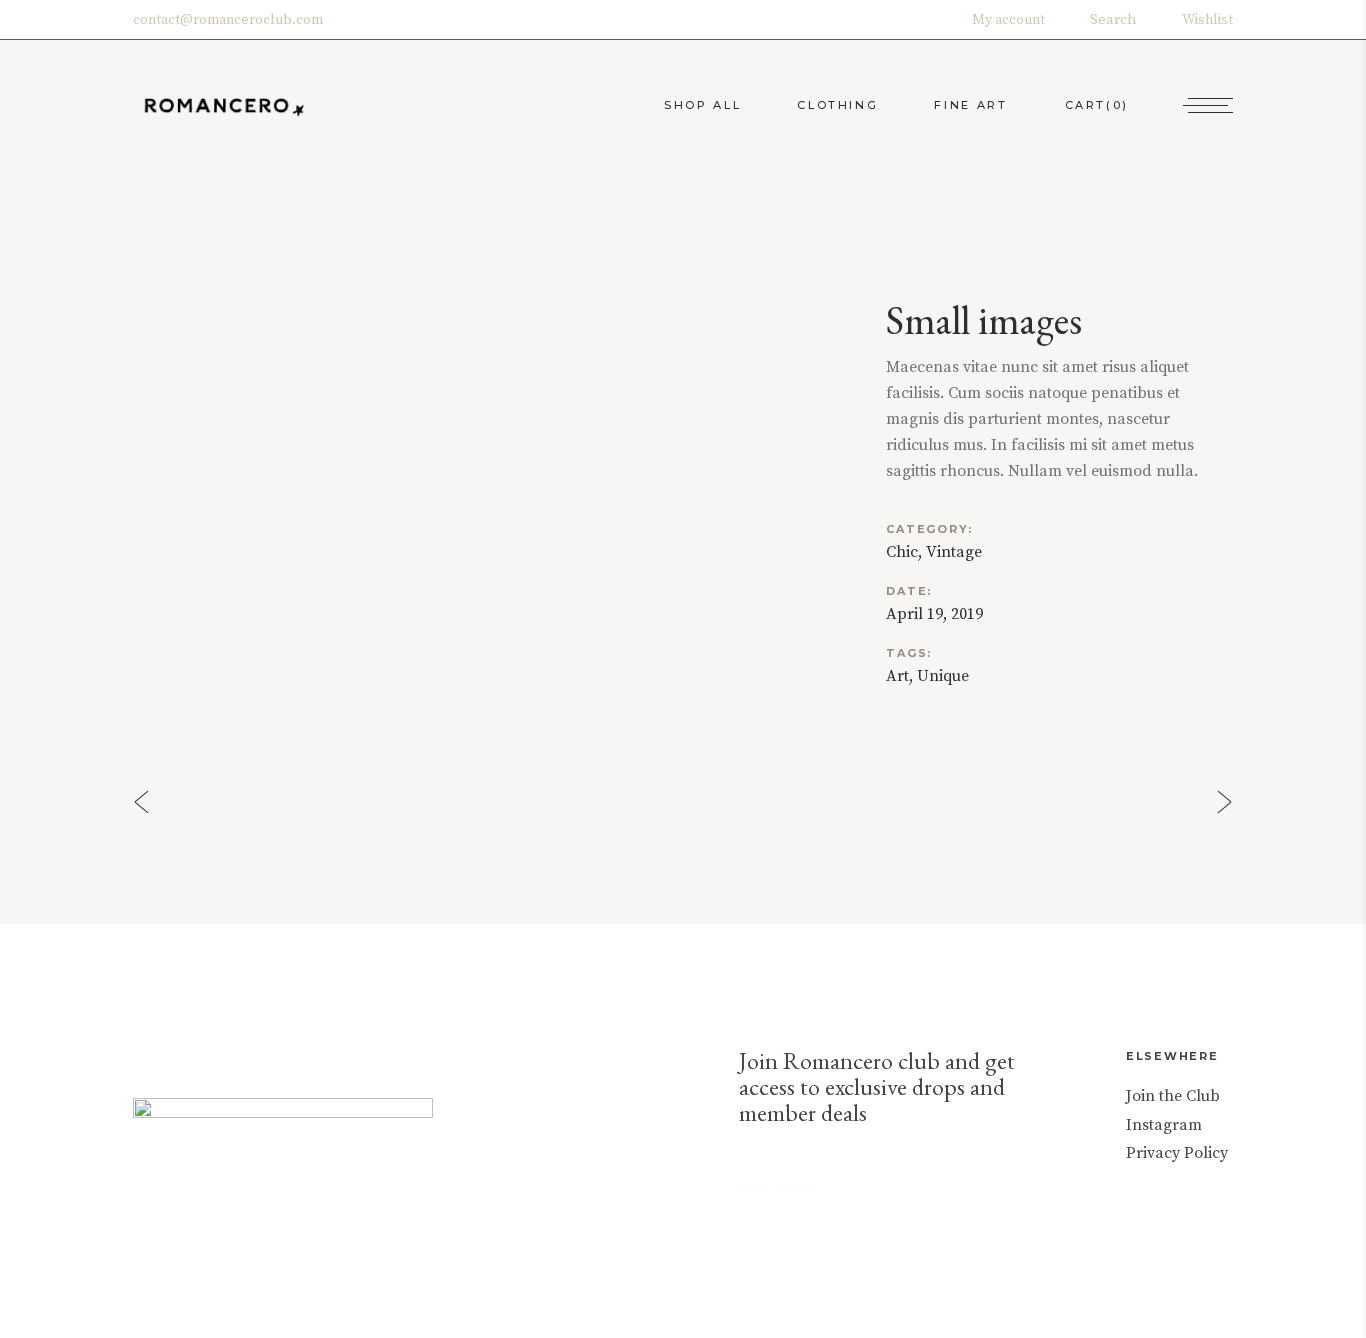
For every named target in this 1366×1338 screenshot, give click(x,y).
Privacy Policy (1177, 1153)
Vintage (954, 552)
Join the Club (1173, 1096)
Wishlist (1207, 20)
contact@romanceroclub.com (228, 20)
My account (1008, 20)
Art (897, 676)
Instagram (1164, 1125)
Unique (943, 676)
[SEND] (1011, 1184)
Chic (902, 552)
